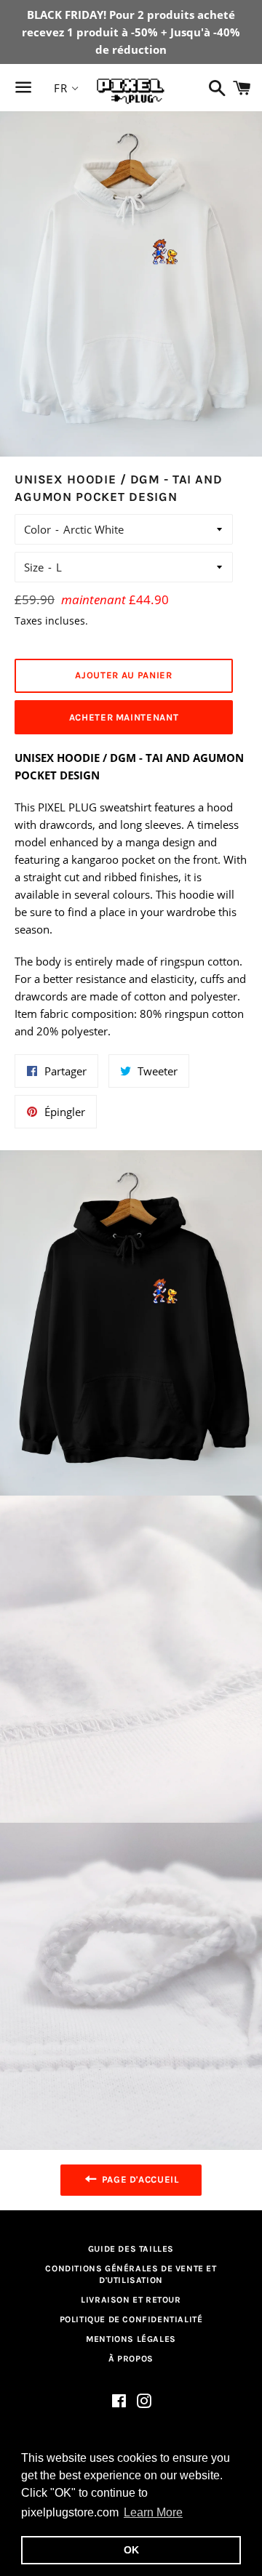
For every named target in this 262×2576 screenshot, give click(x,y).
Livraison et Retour (131, 2300)
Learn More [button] (153, 2512)
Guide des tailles (131, 2249)
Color (37, 529)
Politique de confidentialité (131, 2319)
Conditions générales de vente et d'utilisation (131, 2275)
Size (34, 567)
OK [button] (131, 2550)
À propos (131, 2359)
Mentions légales (131, 2339)
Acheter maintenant (124, 717)
